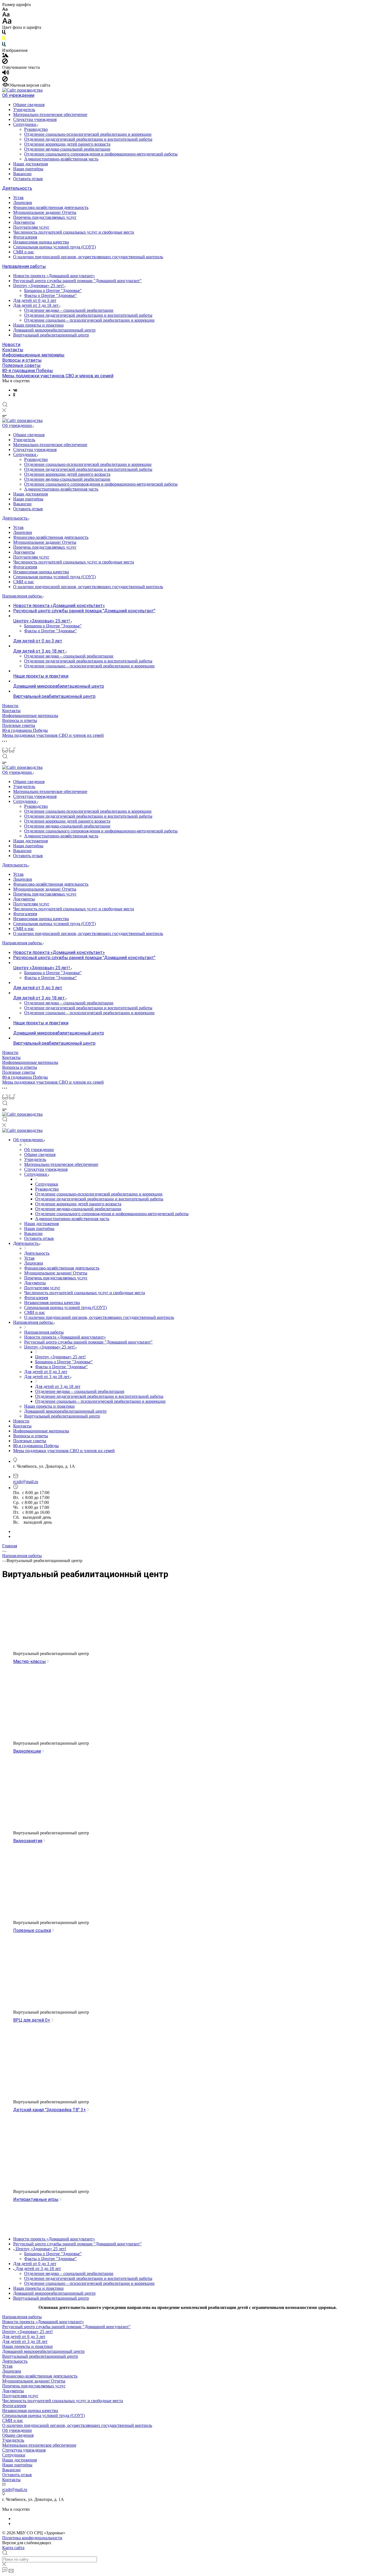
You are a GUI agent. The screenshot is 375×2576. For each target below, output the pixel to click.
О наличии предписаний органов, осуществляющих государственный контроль (88, 257)
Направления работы (24, 266)
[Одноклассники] (14, 395)
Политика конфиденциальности (32, 2538)
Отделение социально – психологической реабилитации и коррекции (89, 320)
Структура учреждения (35, 119)
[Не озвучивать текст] (5, 80)
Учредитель (24, 110)
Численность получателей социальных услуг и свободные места (74, 232)
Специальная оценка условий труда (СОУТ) (54, 247)
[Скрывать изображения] (5, 62)
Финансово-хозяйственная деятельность (51, 207)
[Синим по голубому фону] (4, 45)
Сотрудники (25, 124)
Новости (11, 345)
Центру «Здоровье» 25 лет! (39, 286)
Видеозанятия (28, 1841)
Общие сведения (29, 105)
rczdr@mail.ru (26, 1482)
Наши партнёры (28, 169)
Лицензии (23, 202)
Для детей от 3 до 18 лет (36, 305)
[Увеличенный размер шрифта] (7, 22)
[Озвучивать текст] (6, 74)
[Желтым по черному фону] (4, 39)
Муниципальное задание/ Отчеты (45, 212)
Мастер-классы (30, 1661)
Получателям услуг (31, 227)
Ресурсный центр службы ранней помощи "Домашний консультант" (77, 281)
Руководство (36, 129)
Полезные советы (21, 365)
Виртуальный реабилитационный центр (51, 335)
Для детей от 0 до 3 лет (35, 300)
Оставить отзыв (28, 179)
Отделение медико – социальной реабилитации (69, 310)
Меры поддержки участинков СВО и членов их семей (58, 376)
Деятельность (17, 188)
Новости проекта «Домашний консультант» (54, 276)
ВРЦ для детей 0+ (32, 2020)
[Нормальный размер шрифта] (6, 15)
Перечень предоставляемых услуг (45, 217)
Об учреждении (18, 95)
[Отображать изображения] (5, 56)
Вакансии (22, 174)
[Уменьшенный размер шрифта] (5, 9)
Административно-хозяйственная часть (61, 159)
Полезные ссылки (32, 1930)
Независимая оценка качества (41, 242)
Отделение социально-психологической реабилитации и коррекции (88, 134)
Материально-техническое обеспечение (50, 114)
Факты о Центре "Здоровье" (51, 295)
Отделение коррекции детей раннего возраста (67, 144)
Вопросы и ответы (22, 360)
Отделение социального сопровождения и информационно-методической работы (101, 154)
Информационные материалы (33, 355)
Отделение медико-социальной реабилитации (67, 149)
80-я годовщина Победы (28, 371)
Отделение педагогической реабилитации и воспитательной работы (88, 139)
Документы (24, 222)
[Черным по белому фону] (4, 33)
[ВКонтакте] (15, 390)
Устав (18, 198)
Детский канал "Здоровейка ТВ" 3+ (50, 2110)
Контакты (13, 350)
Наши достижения (30, 164)
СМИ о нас (24, 252)
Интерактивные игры (36, 2199)
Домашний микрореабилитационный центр (54, 330)
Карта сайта (13, 2548)
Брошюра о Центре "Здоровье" (53, 291)
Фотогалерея (25, 237)
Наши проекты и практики (38, 325)
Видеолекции (27, 1751)
